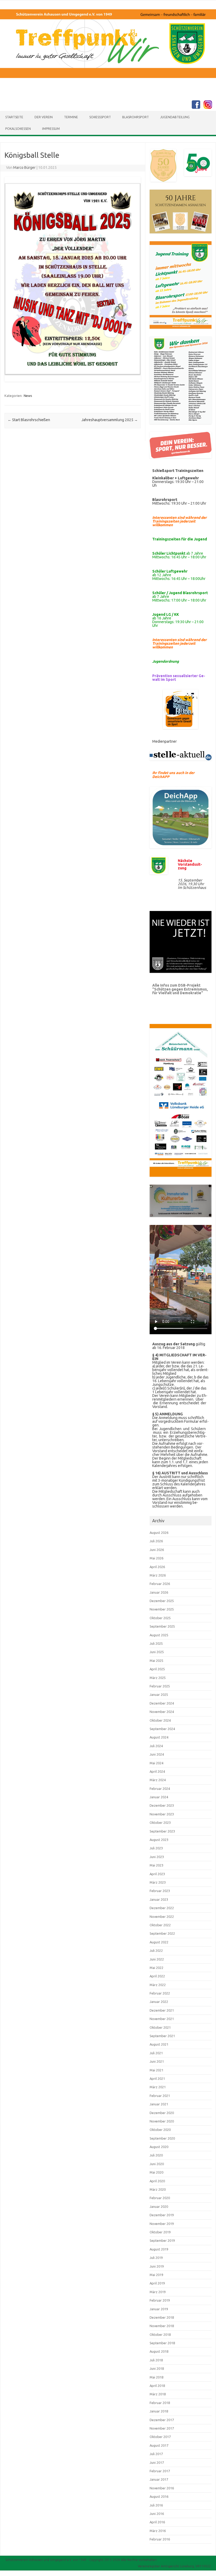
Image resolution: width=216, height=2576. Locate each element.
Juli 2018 (156, 2360)
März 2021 (158, 2087)
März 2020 (158, 2189)
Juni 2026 (157, 1550)
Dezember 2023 (162, 1805)
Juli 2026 (156, 1541)
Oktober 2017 (160, 2437)
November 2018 (162, 2326)
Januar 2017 (159, 2479)
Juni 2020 (157, 2164)
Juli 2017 (156, 2454)
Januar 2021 (159, 2104)
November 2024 (162, 1712)
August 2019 (159, 2249)
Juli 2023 (156, 1848)
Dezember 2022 (162, 1908)
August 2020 (159, 2147)
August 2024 (159, 1737)
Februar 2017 (160, 2471)
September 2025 (162, 1626)
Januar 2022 (159, 2002)
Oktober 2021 (160, 2027)
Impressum (51, 129)
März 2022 (158, 1985)
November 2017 (162, 2428)
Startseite (14, 117)
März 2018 (158, 2394)
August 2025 (159, 1635)
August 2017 (159, 2445)
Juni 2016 (157, 2514)
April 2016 (157, 2522)
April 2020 (157, 2181)
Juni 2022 (157, 1959)
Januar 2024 (159, 1797)
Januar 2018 (159, 2411)
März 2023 (158, 1882)
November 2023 (162, 1814)
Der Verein (44, 117)
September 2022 (162, 1933)
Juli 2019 (156, 2258)
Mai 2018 (156, 2377)
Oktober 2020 (160, 2130)
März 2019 (158, 2292)
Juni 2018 (157, 2368)
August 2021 (159, 2044)
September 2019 (162, 2240)
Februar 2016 (160, 2539)
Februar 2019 (160, 2300)
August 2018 (159, 2351)
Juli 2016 (156, 2505)
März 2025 (158, 1678)
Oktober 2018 (160, 2334)
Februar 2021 (160, 2096)
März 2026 (158, 1575)
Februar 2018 (160, 2403)
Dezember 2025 (162, 1601)
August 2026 (159, 1533)
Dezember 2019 (162, 2215)
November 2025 (162, 1609)
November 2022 (162, 1917)
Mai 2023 (156, 1865)
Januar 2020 (159, 2206)
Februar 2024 (160, 1789)
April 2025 (157, 1669)
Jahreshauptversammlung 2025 (110, 420)
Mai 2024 (156, 1763)
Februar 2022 (160, 1993)
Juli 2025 (156, 1643)
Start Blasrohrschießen (29, 420)
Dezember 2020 (162, 2113)
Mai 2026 (156, 1558)
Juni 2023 (157, 1857)
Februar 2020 (160, 2198)
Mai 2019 (156, 2275)
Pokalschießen (18, 129)
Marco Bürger (24, 168)
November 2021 (162, 2019)
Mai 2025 (156, 1661)
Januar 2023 (159, 1899)
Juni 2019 (157, 2266)
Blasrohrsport (136, 117)
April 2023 (157, 1874)
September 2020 (162, 2138)
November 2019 (162, 2224)
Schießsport (100, 117)
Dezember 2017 (162, 2420)
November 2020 (162, 2121)
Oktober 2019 (160, 2232)
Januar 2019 (159, 2309)
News (28, 396)
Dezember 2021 (162, 2010)
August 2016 (159, 2496)
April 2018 (157, 2386)
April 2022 (157, 1976)
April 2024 (157, 1771)
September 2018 (162, 2343)
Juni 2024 (157, 1754)
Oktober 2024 (160, 1720)
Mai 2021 (156, 2070)
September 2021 (162, 2036)
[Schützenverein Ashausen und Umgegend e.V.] (108, 86)
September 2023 (162, 1831)
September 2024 (162, 1729)
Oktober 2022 (160, 1925)
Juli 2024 (156, 1746)
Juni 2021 (157, 2061)
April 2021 (157, 2078)
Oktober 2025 (160, 1618)
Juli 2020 (156, 2155)
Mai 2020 (156, 2172)
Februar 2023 (160, 1891)
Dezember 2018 (162, 2317)
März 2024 (158, 1780)
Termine (71, 117)
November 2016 (162, 2488)
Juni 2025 (157, 1652)
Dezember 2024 (162, 1703)
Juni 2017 (157, 2462)
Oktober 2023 (160, 1823)
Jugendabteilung (175, 117)
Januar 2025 (159, 1695)
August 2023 (159, 1840)
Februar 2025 (160, 1686)
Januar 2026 (159, 1592)
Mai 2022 (156, 1968)
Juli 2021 (156, 2053)
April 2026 (157, 1567)
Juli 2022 (156, 1951)
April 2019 (157, 2283)
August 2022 (159, 1942)
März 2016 (158, 2531)
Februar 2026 (160, 1584)
